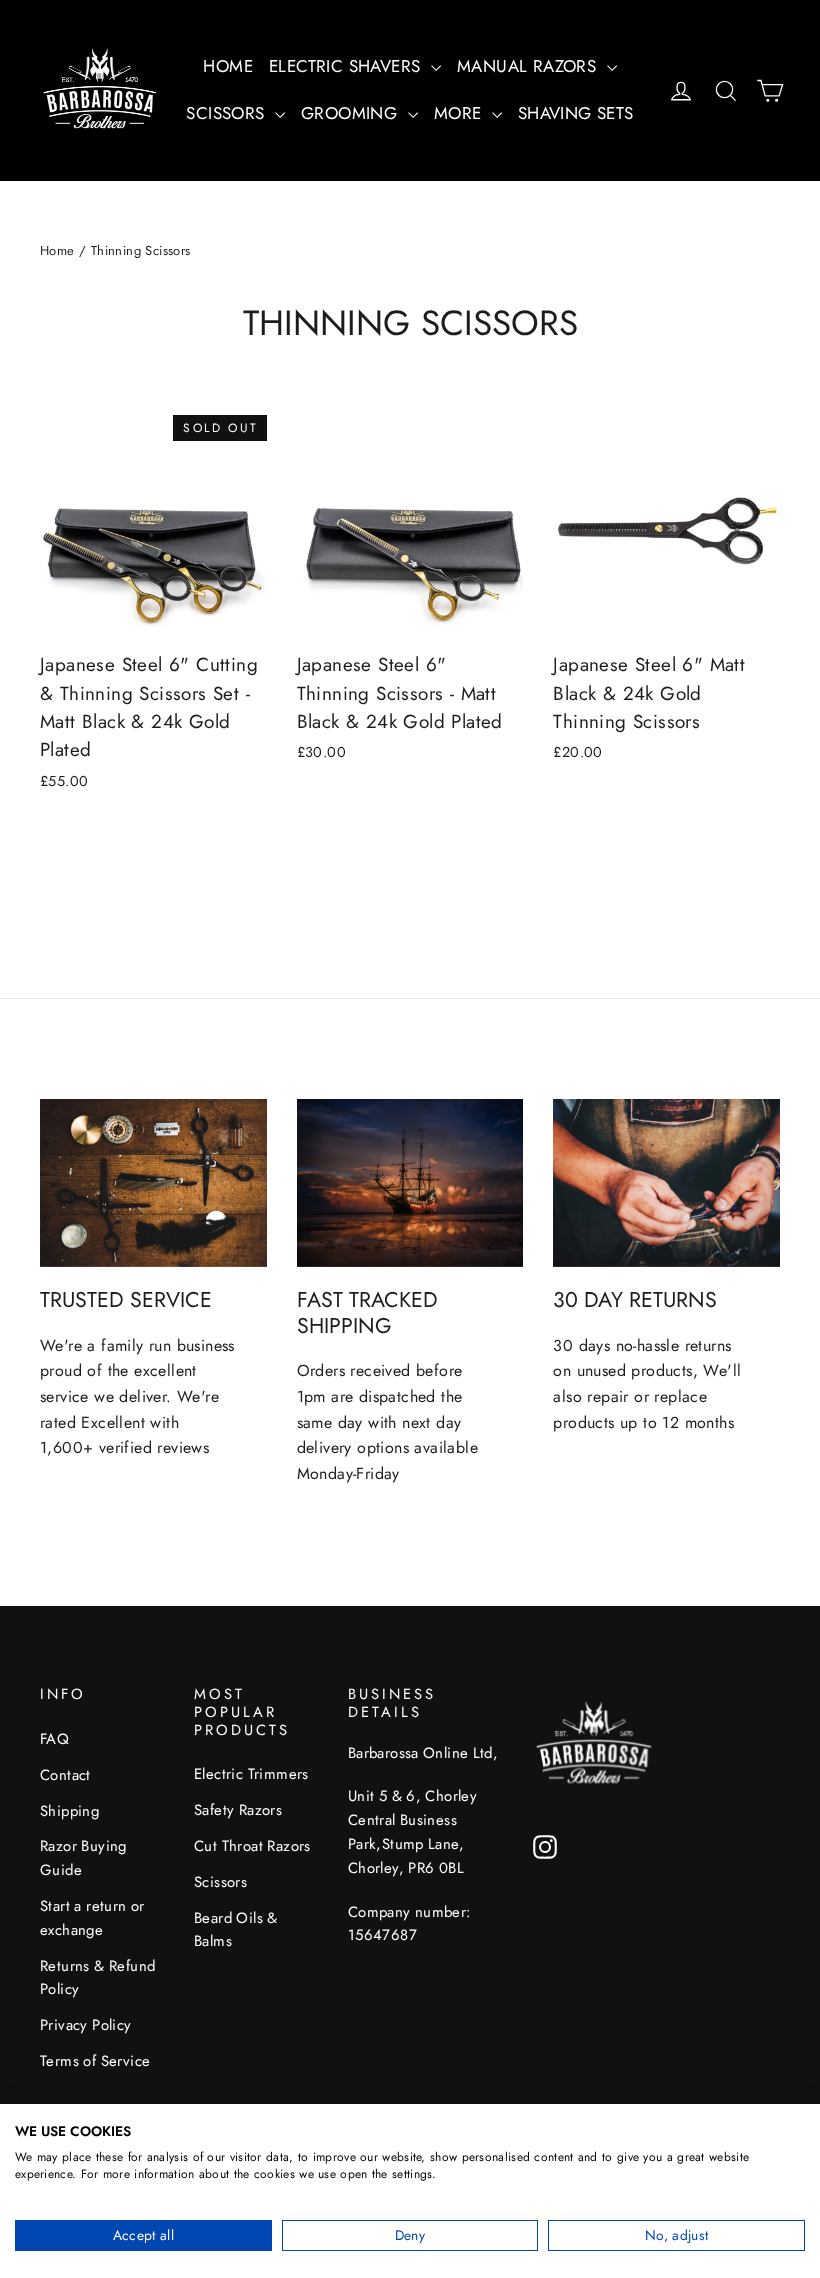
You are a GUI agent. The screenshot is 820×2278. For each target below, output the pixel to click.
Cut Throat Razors (252, 1846)
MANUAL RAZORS (529, 66)
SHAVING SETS (576, 113)
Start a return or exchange (92, 1918)
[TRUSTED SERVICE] (153, 1183)
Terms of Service (95, 2061)
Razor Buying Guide (83, 1858)
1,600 (61, 1447)
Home (57, 250)
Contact (65, 1775)
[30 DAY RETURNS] (666, 1183)
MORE (460, 113)
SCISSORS (228, 113)
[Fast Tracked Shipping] (410, 1183)
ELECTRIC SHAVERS (347, 66)
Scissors (220, 1882)
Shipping (69, 1811)
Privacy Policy (86, 2025)
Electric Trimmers (251, 1774)
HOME (228, 66)
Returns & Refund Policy (97, 1978)
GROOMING (352, 113)
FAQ (54, 1739)
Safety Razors (238, 1810)
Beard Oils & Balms (236, 1930)
